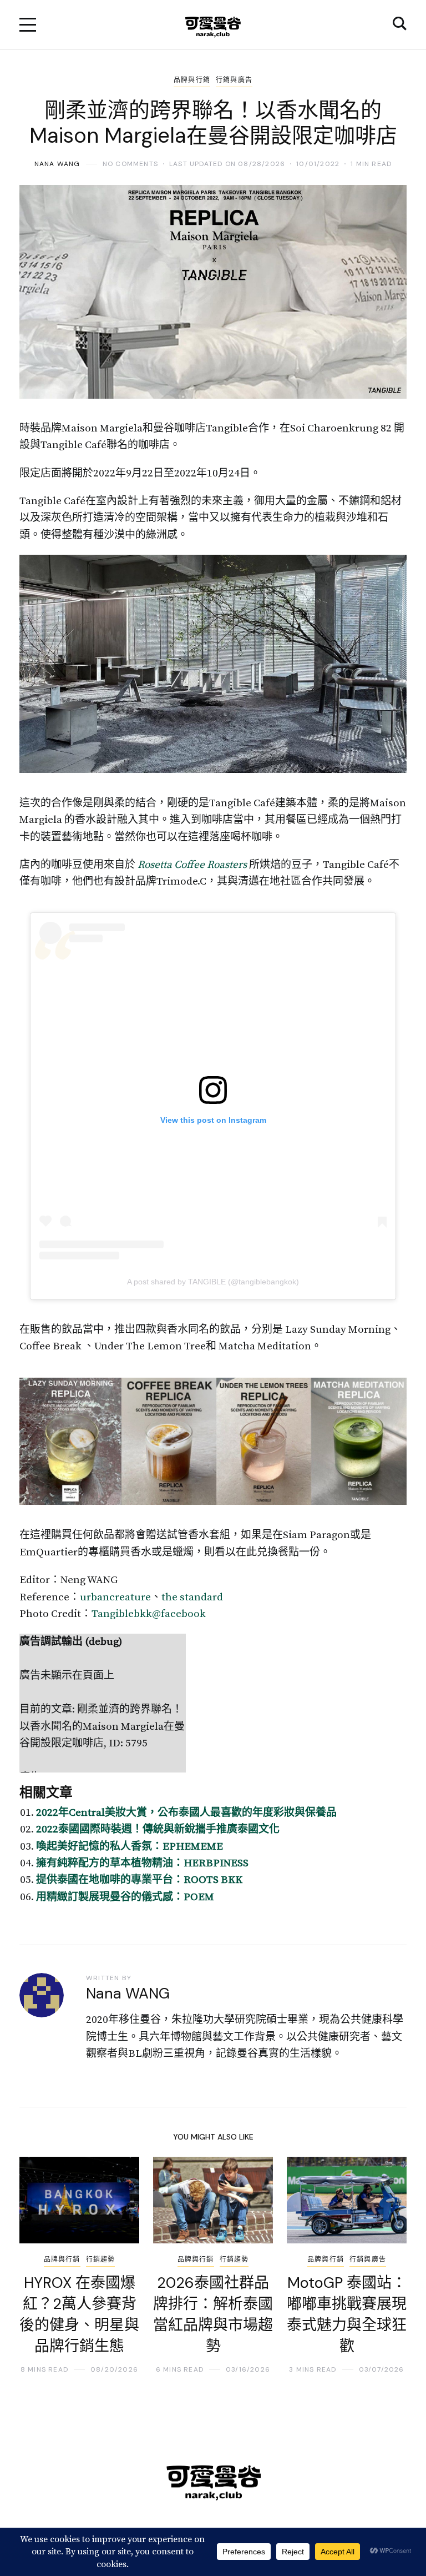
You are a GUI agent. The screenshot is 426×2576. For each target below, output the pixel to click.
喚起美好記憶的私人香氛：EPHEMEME (131, 1847)
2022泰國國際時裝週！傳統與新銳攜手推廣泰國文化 (158, 1829)
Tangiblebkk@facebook (149, 1614)
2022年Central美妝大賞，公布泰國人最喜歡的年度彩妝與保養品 (186, 1813)
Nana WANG (57, 164)
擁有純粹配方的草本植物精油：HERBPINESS (142, 1863)
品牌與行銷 (192, 80)
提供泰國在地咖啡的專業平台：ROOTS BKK (139, 1880)
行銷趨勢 (101, 2259)
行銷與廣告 (234, 80)
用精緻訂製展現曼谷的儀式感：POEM (125, 1897)
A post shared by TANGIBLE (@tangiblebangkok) (213, 1282)
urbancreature (115, 1597)
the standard (192, 1597)
